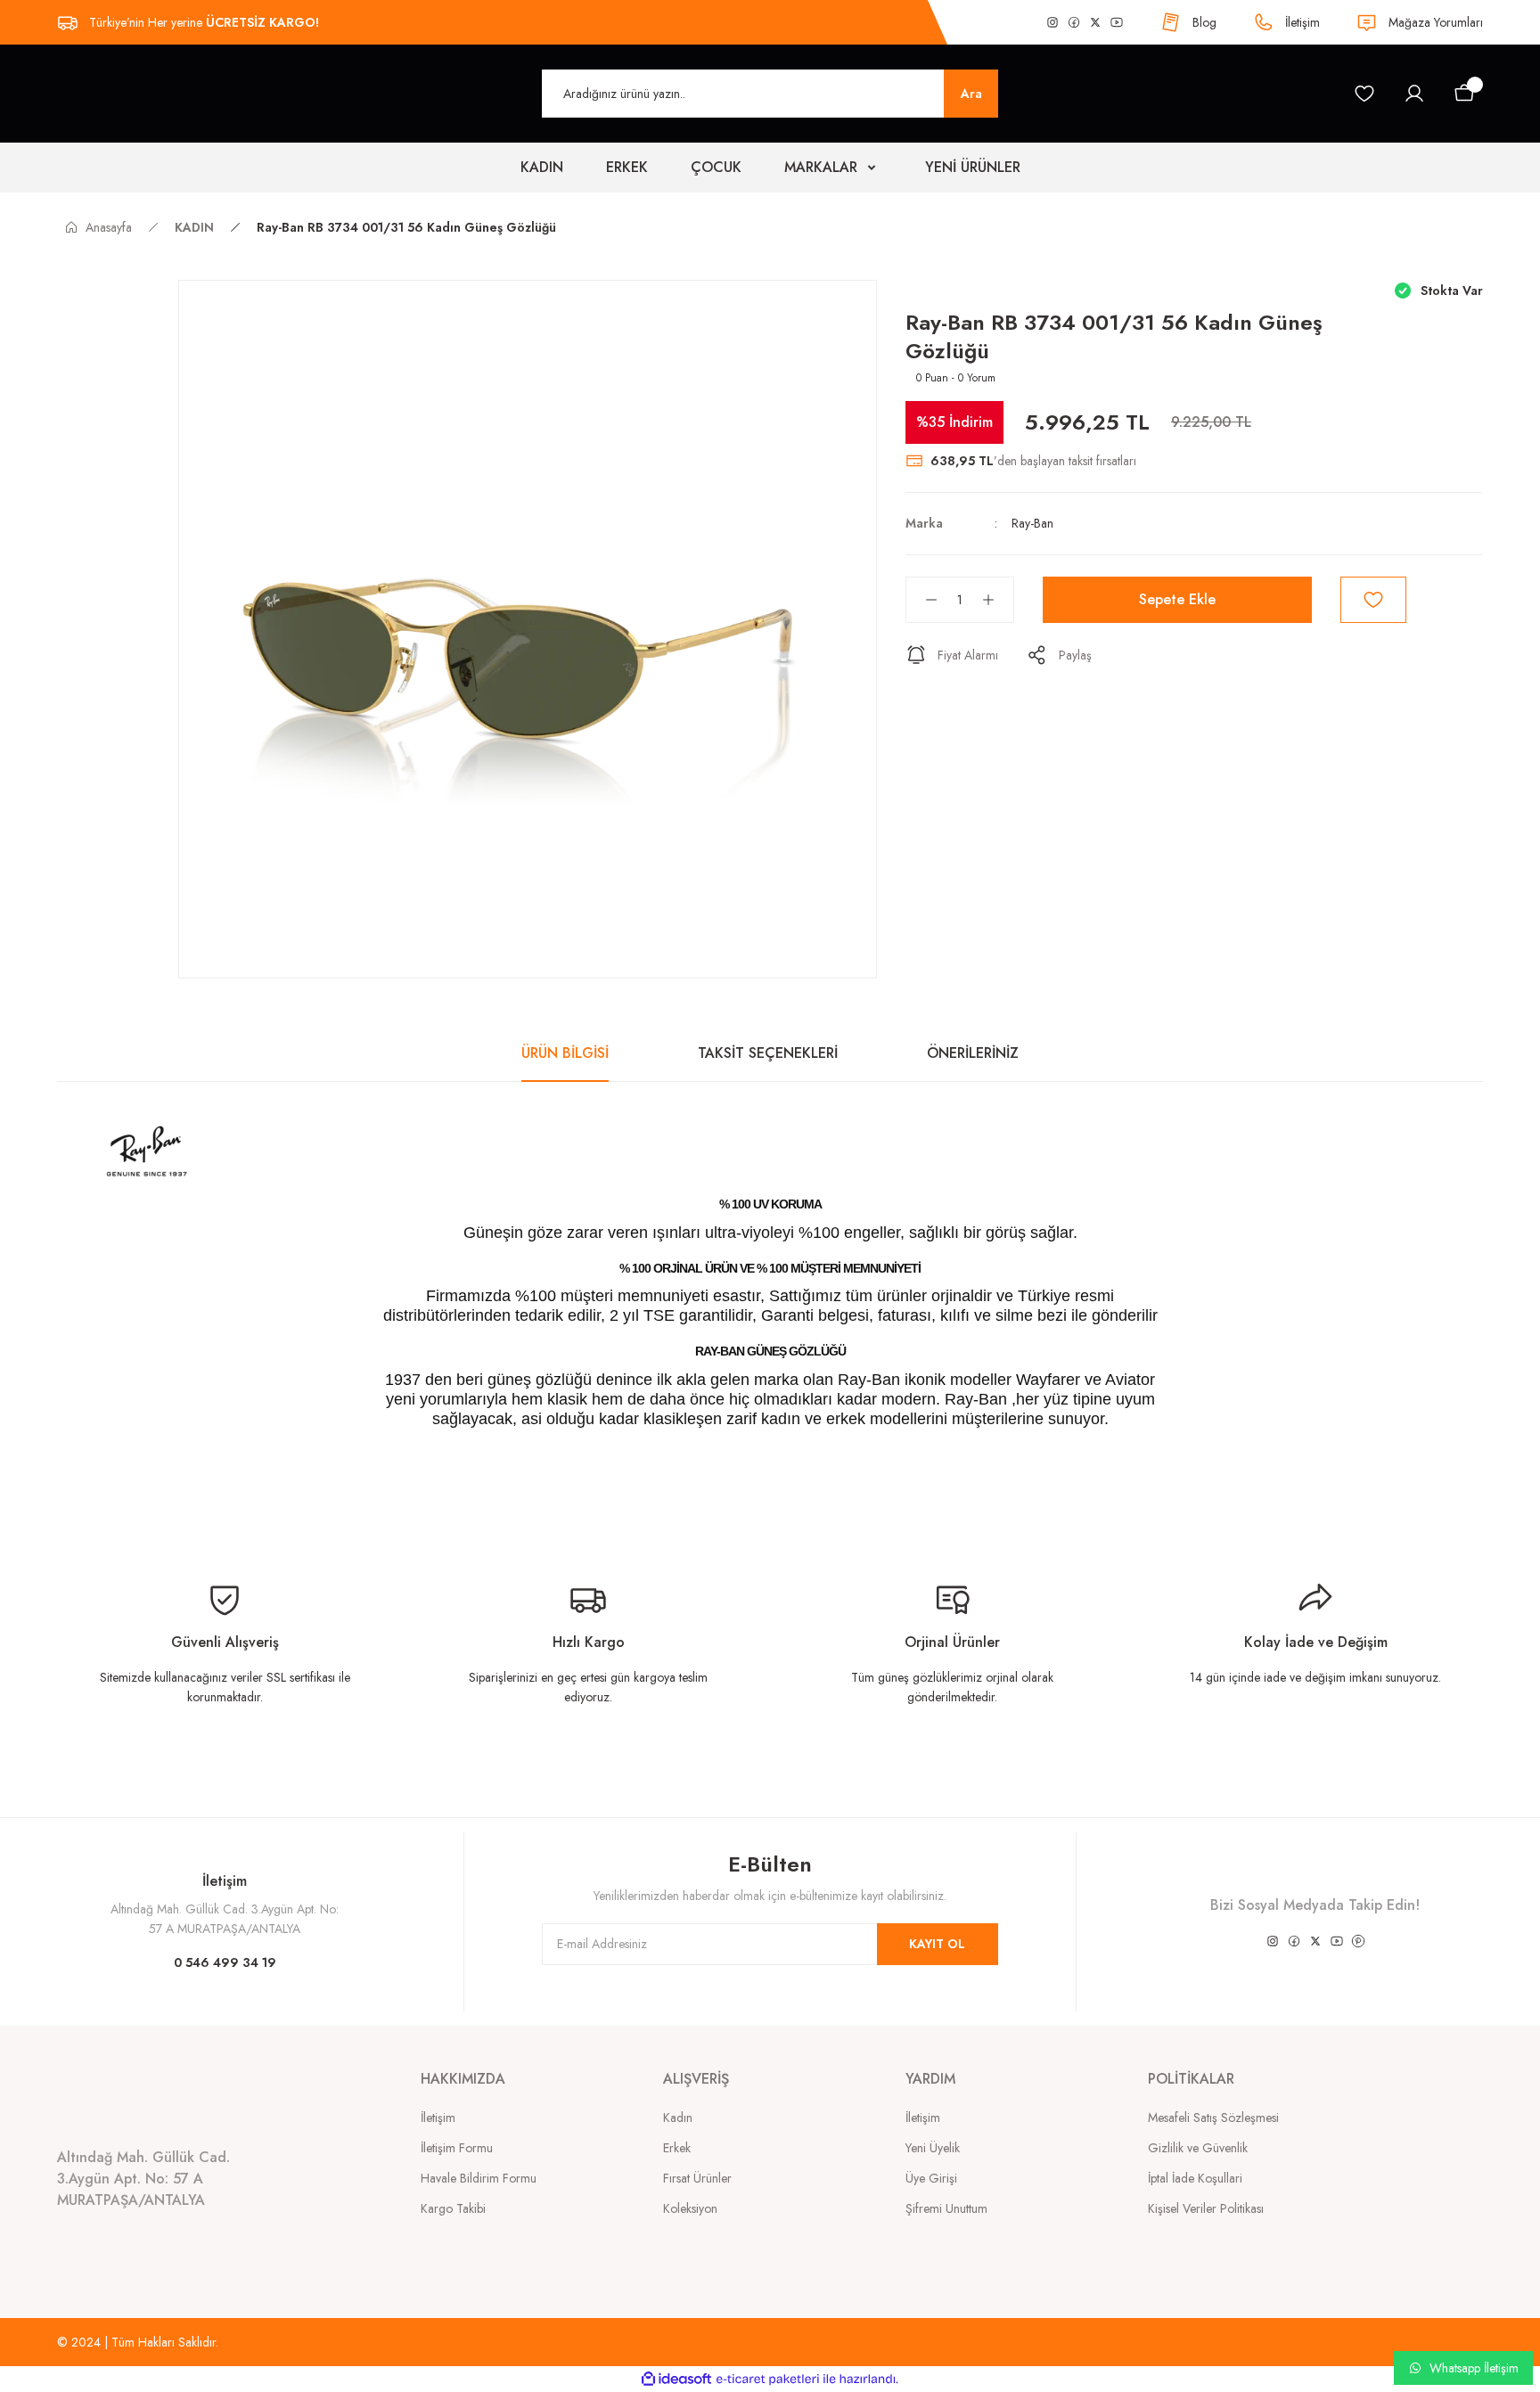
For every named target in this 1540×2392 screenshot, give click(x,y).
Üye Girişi (931, 2178)
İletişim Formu (457, 2148)
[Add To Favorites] (1373, 600)
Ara (971, 94)
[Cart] (1464, 94)
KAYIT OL (937, 1944)
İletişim (438, 2118)
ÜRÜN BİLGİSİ (565, 1053)
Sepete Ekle (1177, 599)
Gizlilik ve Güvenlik (1198, 2148)
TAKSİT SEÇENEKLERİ (768, 1053)
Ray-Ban (1032, 523)
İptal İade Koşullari (1195, 2178)
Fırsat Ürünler (697, 2178)
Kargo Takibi (453, 2208)
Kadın (678, 2118)
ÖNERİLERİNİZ (973, 1053)
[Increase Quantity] (998, 600)
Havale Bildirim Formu (479, 2178)
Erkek (677, 2148)
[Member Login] (1414, 94)
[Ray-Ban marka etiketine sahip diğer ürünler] (931, 292)
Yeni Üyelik (933, 2148)
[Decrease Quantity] (922, 600)
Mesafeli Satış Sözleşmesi (1213, 2118)
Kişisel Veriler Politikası (1206, 2208)
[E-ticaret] (768, 2380)
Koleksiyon (690, 2208)
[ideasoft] (676, 2379)
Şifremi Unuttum (946, 2208)
